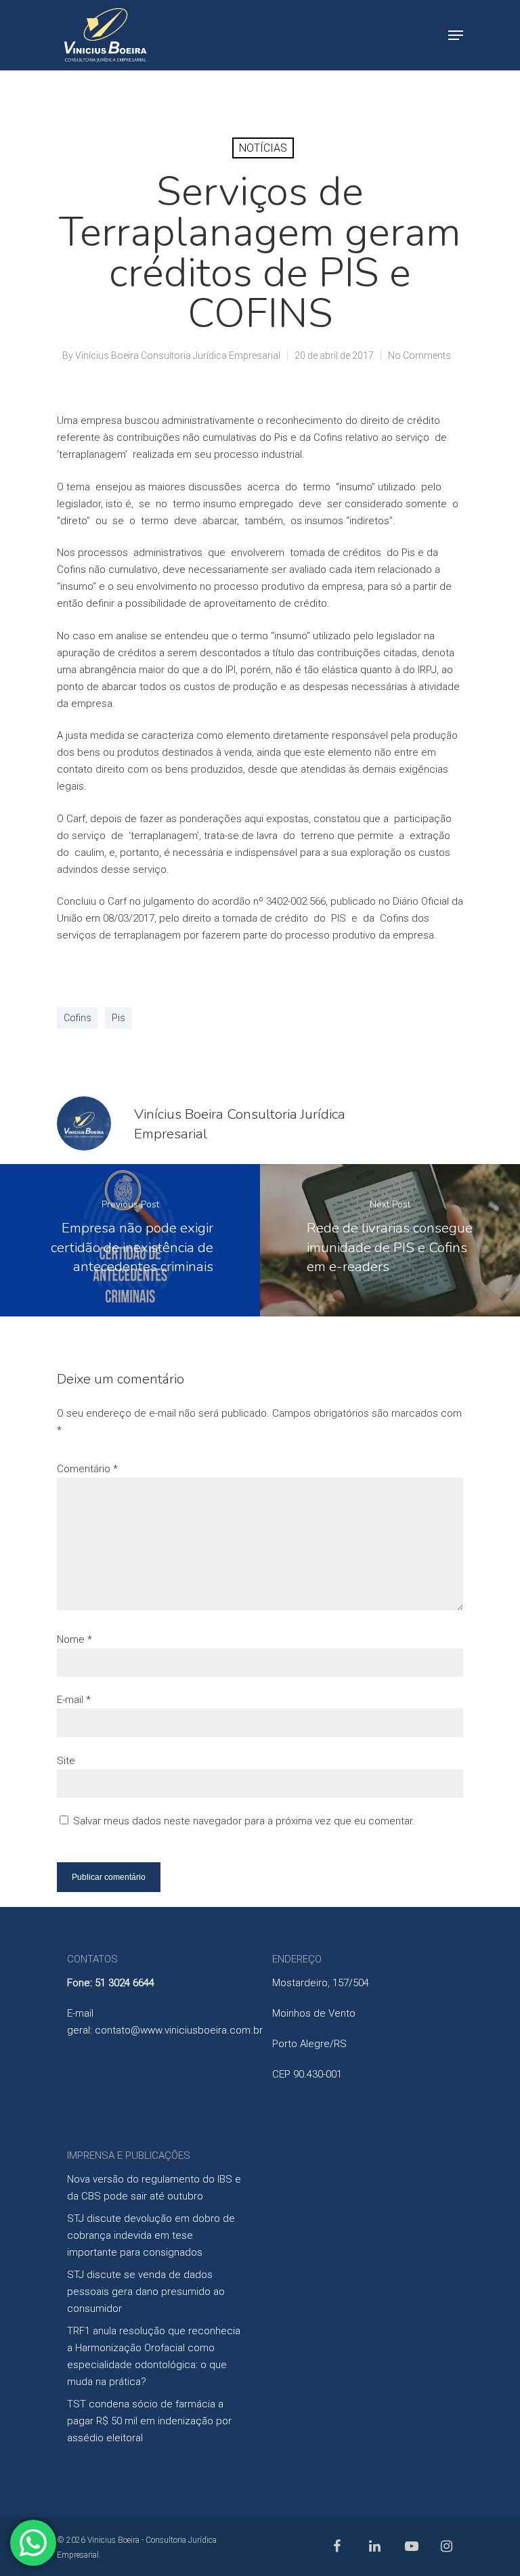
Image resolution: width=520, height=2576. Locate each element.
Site (66, 1761)
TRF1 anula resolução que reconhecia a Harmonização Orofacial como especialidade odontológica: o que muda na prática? (154, 2356)
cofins (78, 1018)
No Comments (419, 356)
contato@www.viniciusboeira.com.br (179, 2030)
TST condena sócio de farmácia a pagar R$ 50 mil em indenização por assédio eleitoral (149, 2421)
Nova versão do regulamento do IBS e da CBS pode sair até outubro (154, 2188)
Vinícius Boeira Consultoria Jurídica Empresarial (178, 356)
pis (118, 1018)
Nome (74, 1639)
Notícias (263, 148)
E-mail (74, 1700)
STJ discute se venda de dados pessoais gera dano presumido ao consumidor (146, 2292)
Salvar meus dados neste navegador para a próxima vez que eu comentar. (244, 1821)
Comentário (87, 1469)
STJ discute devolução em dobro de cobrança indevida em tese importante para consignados (151, 2235)
